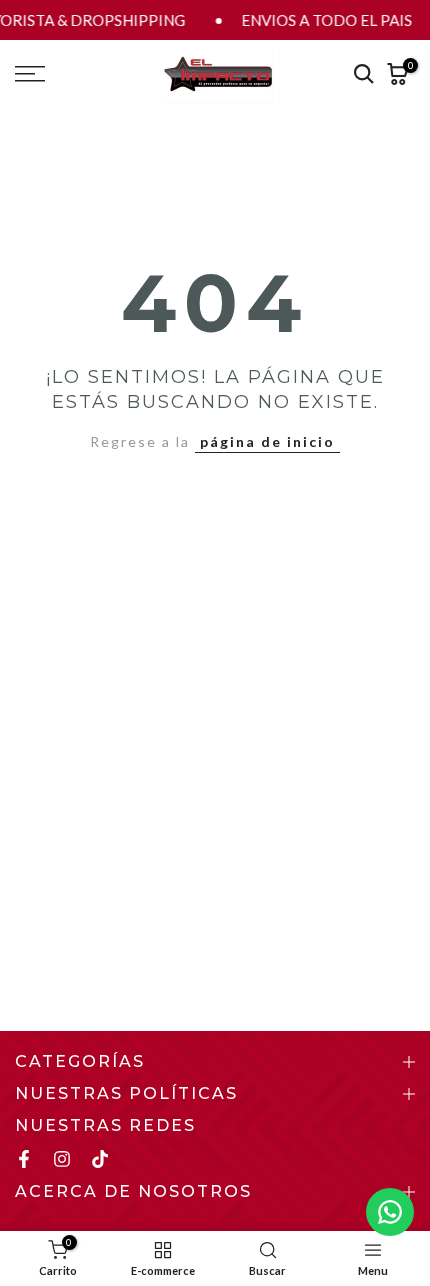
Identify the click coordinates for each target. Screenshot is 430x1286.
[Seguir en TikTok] (100, 1159)
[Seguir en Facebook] (24, 1159)
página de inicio (267, 441)
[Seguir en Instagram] (62, 1159)
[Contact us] (390, 1212)
